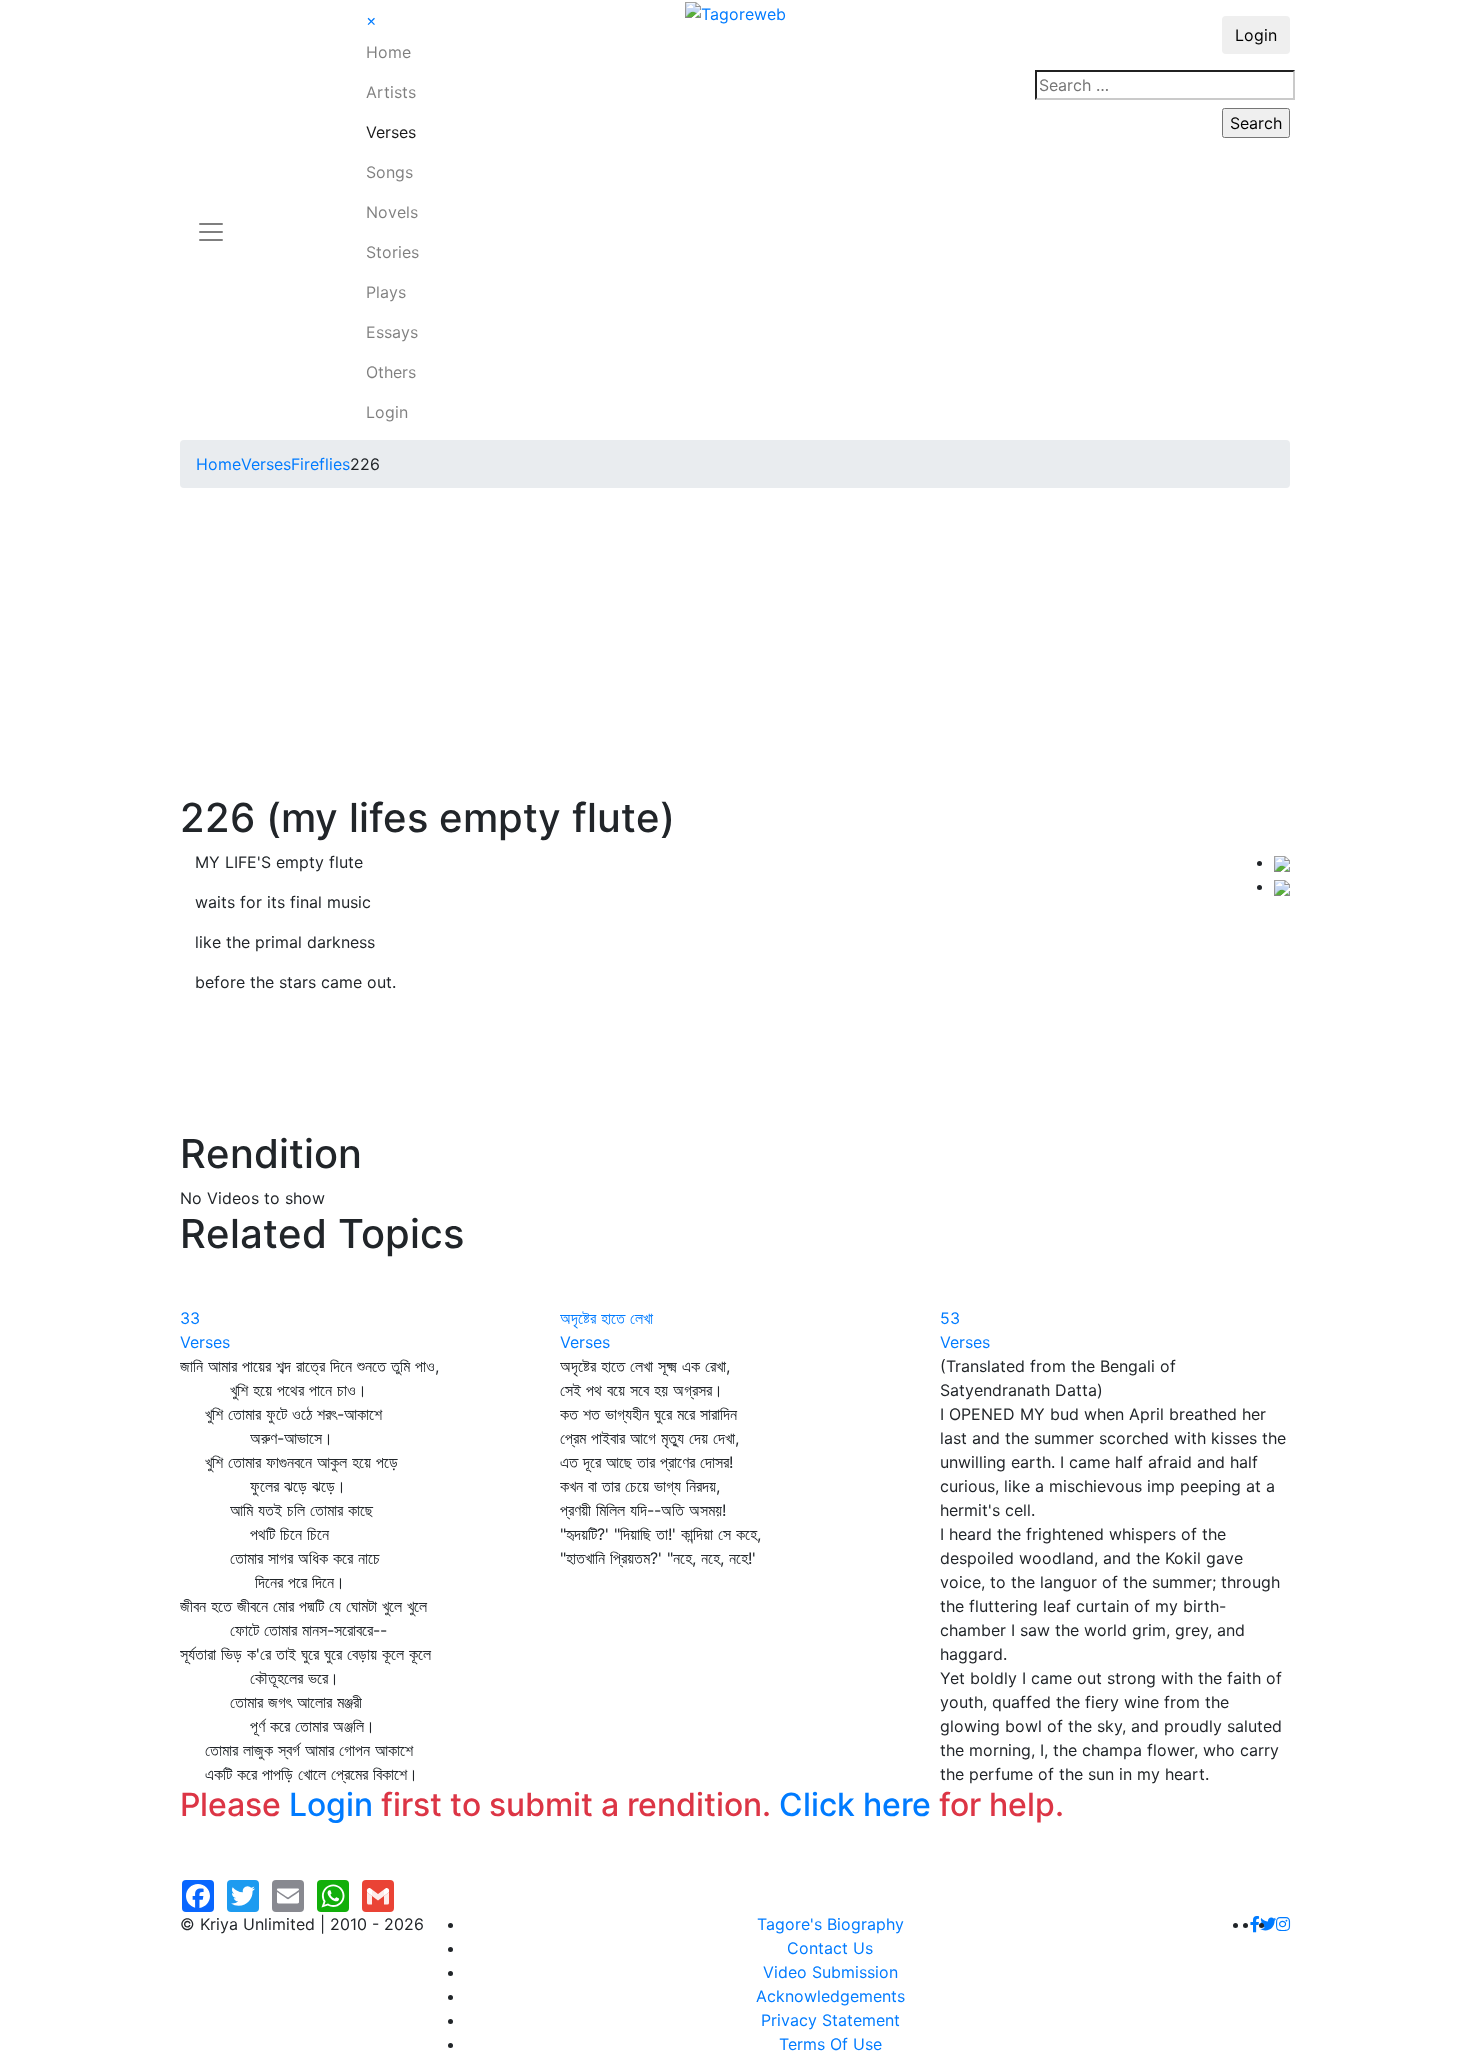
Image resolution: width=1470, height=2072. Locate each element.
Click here (855, 1804)
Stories (392, 252)
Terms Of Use (830, 2044)
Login (387, 412)
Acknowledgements (830, 1996)
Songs (389, 172)
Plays (386, 292)
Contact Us (830, 1948)
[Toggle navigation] (211, 220)
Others (391, 372)
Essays (392, 332)
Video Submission (830, 1972)
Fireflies (320, 464)
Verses (391, 132)
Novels (392, 212)
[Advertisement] (735, 644)
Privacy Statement (830, 2020)
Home (388, 52)
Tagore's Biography (830, 1924)
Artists (391, 92)
